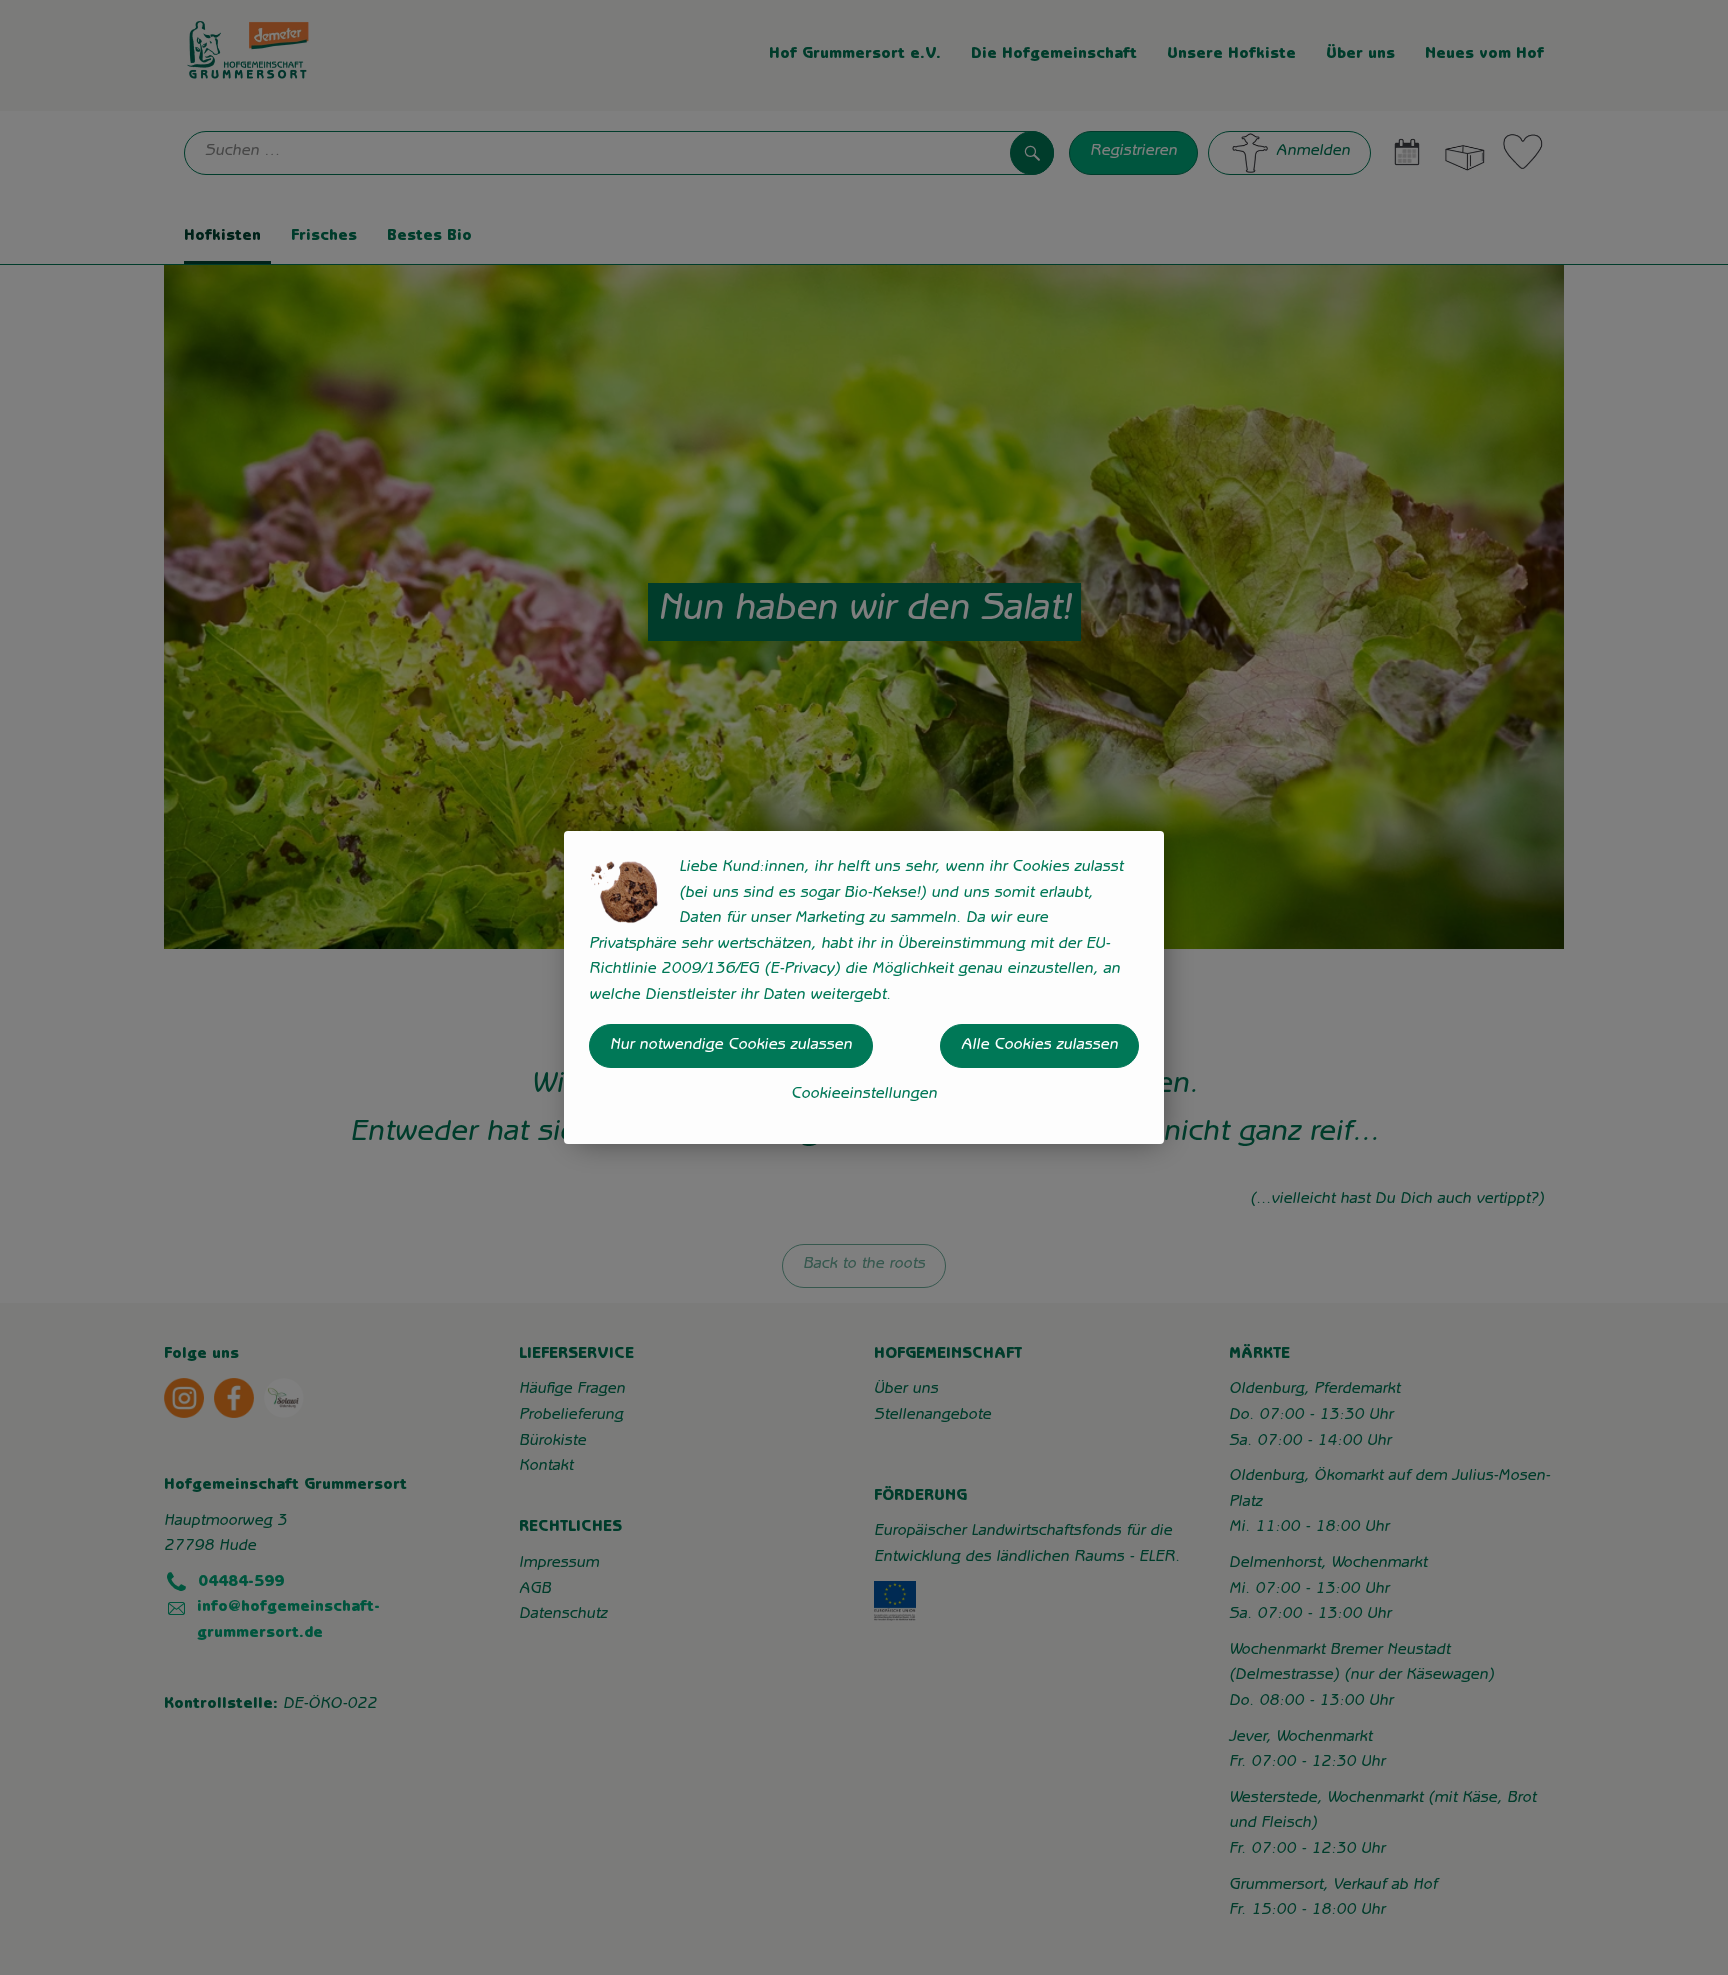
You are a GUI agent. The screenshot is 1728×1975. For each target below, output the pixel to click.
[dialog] (864, 987)
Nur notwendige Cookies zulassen (731, 1046)
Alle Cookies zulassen (1039, 1046)
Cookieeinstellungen (864, 1095)
